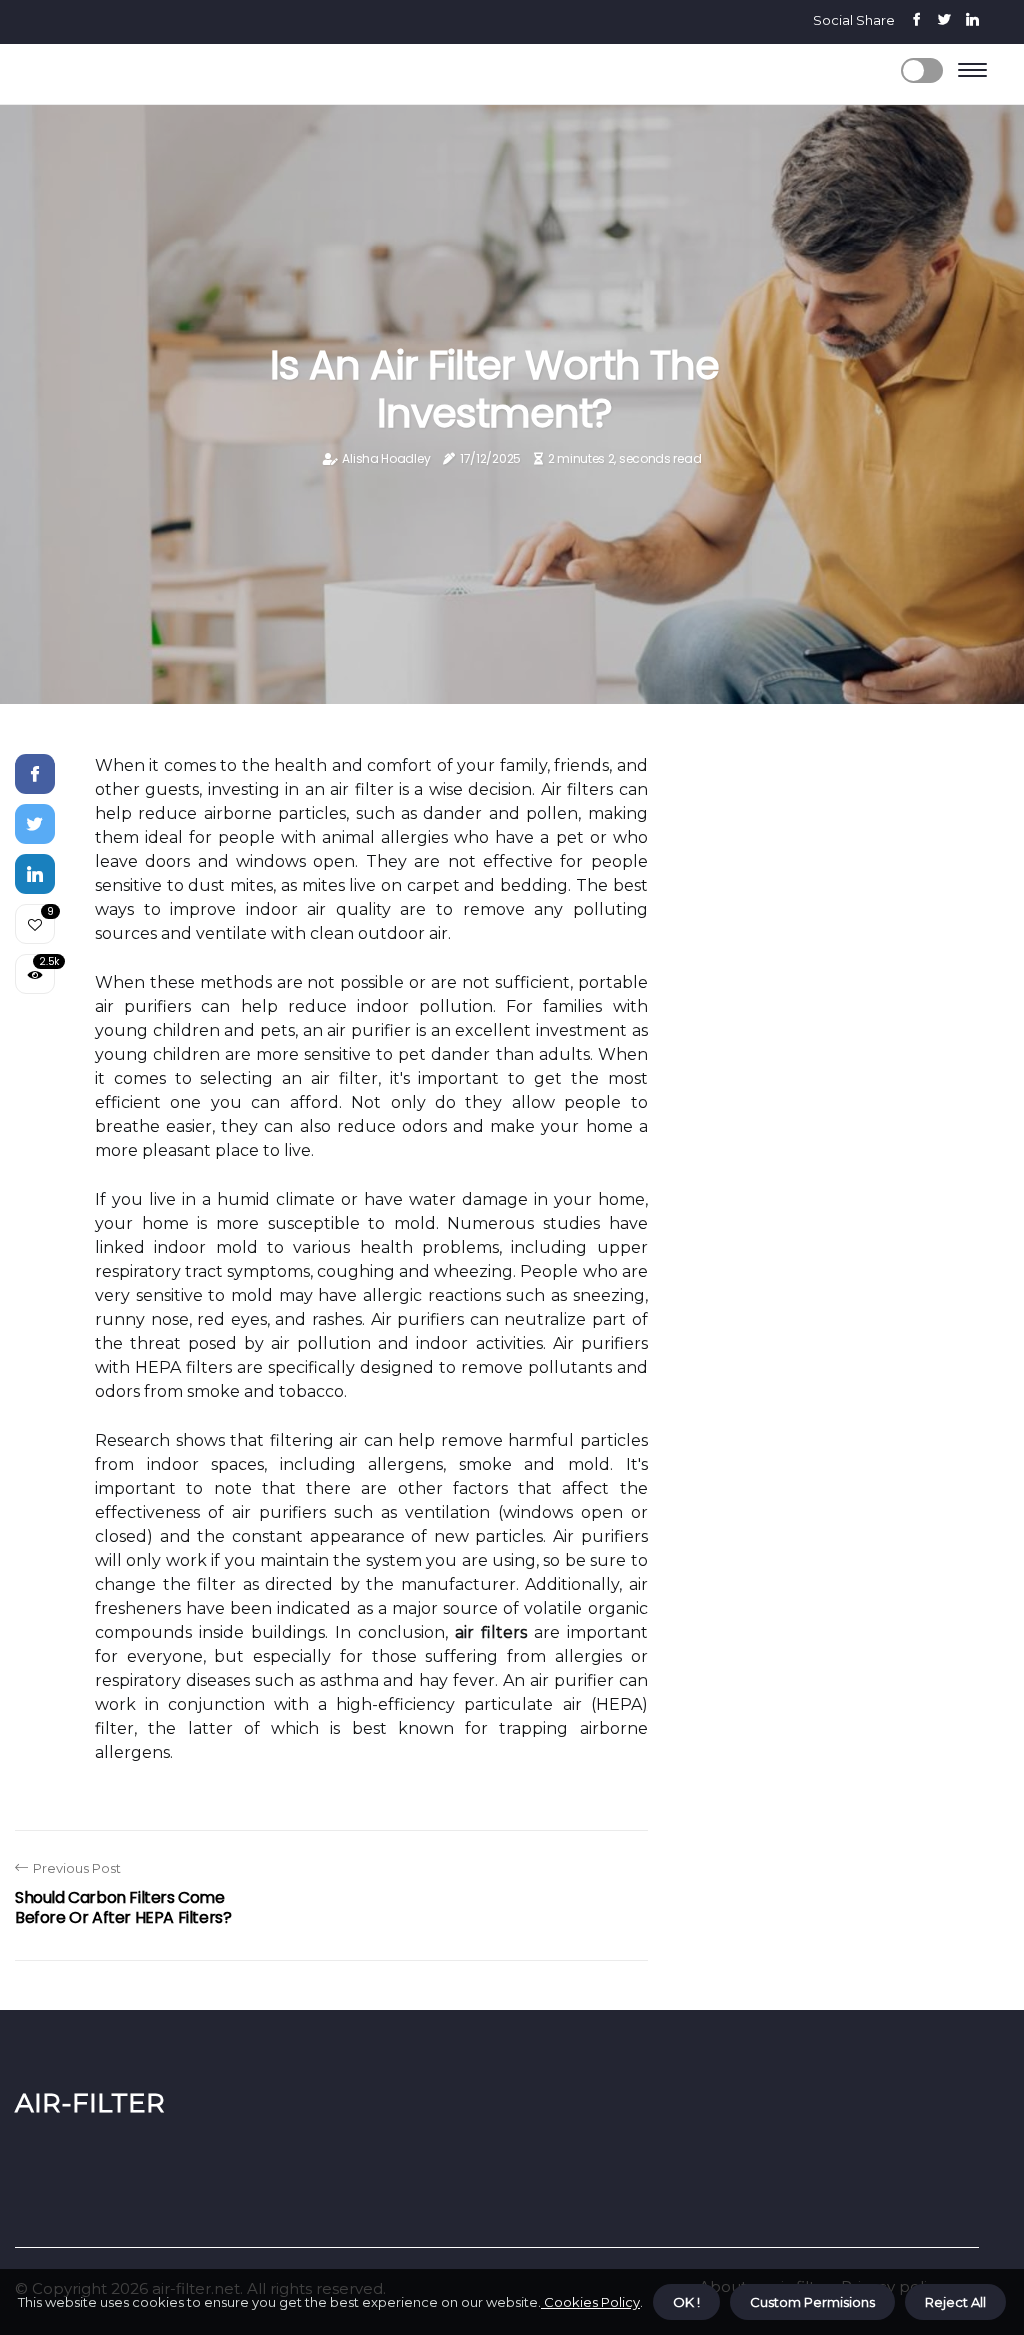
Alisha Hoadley (386, 458)
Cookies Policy (590, 2302)
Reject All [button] (955, 2302)
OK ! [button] (686, 2302)
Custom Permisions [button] (812, 2302)
